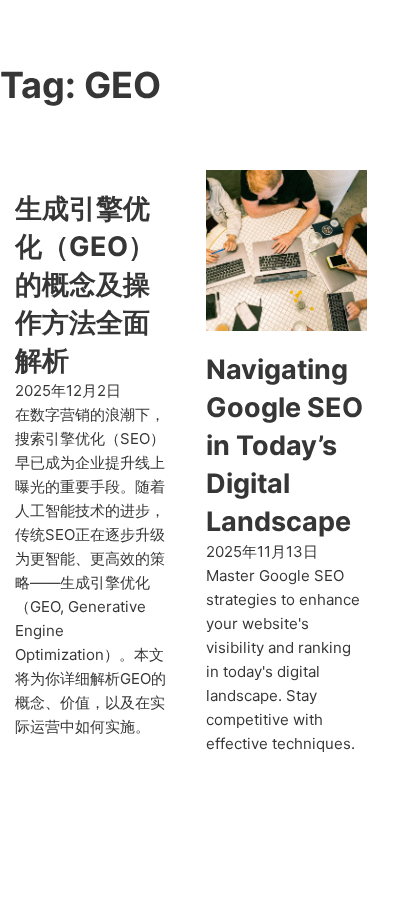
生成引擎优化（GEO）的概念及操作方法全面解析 (85, 284)
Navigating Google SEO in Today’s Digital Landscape (284, 445)
